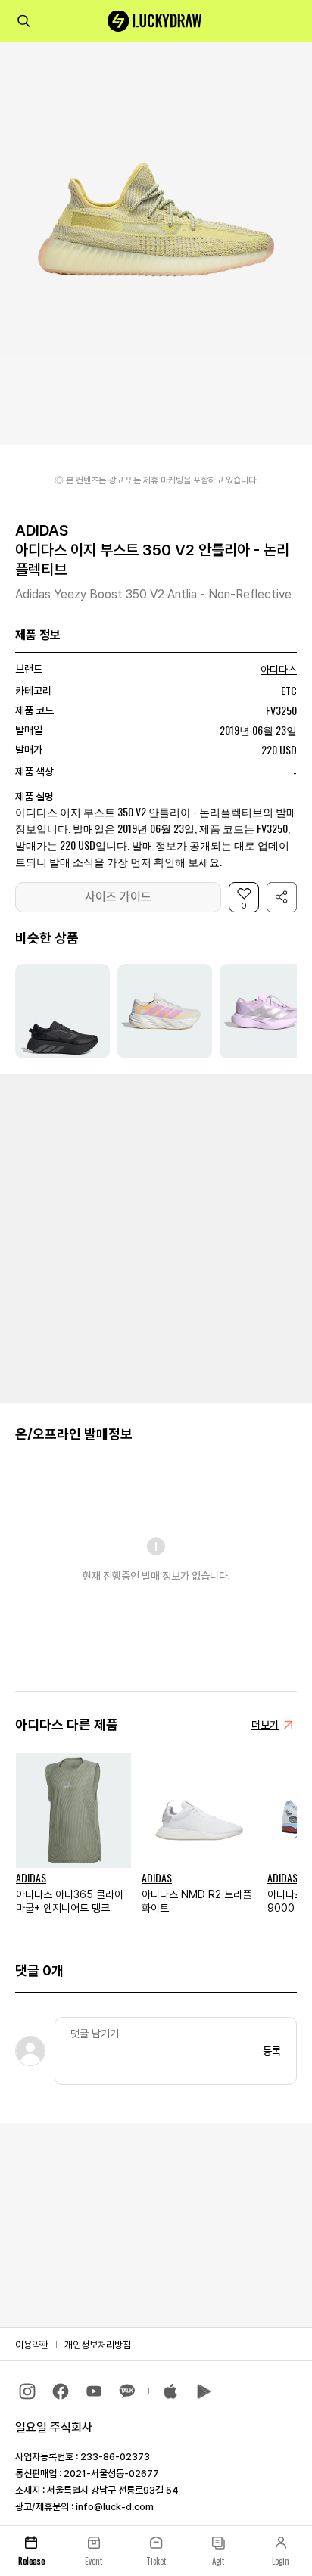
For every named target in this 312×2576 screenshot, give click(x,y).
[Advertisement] (156, 1237)
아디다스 (279, 670)
